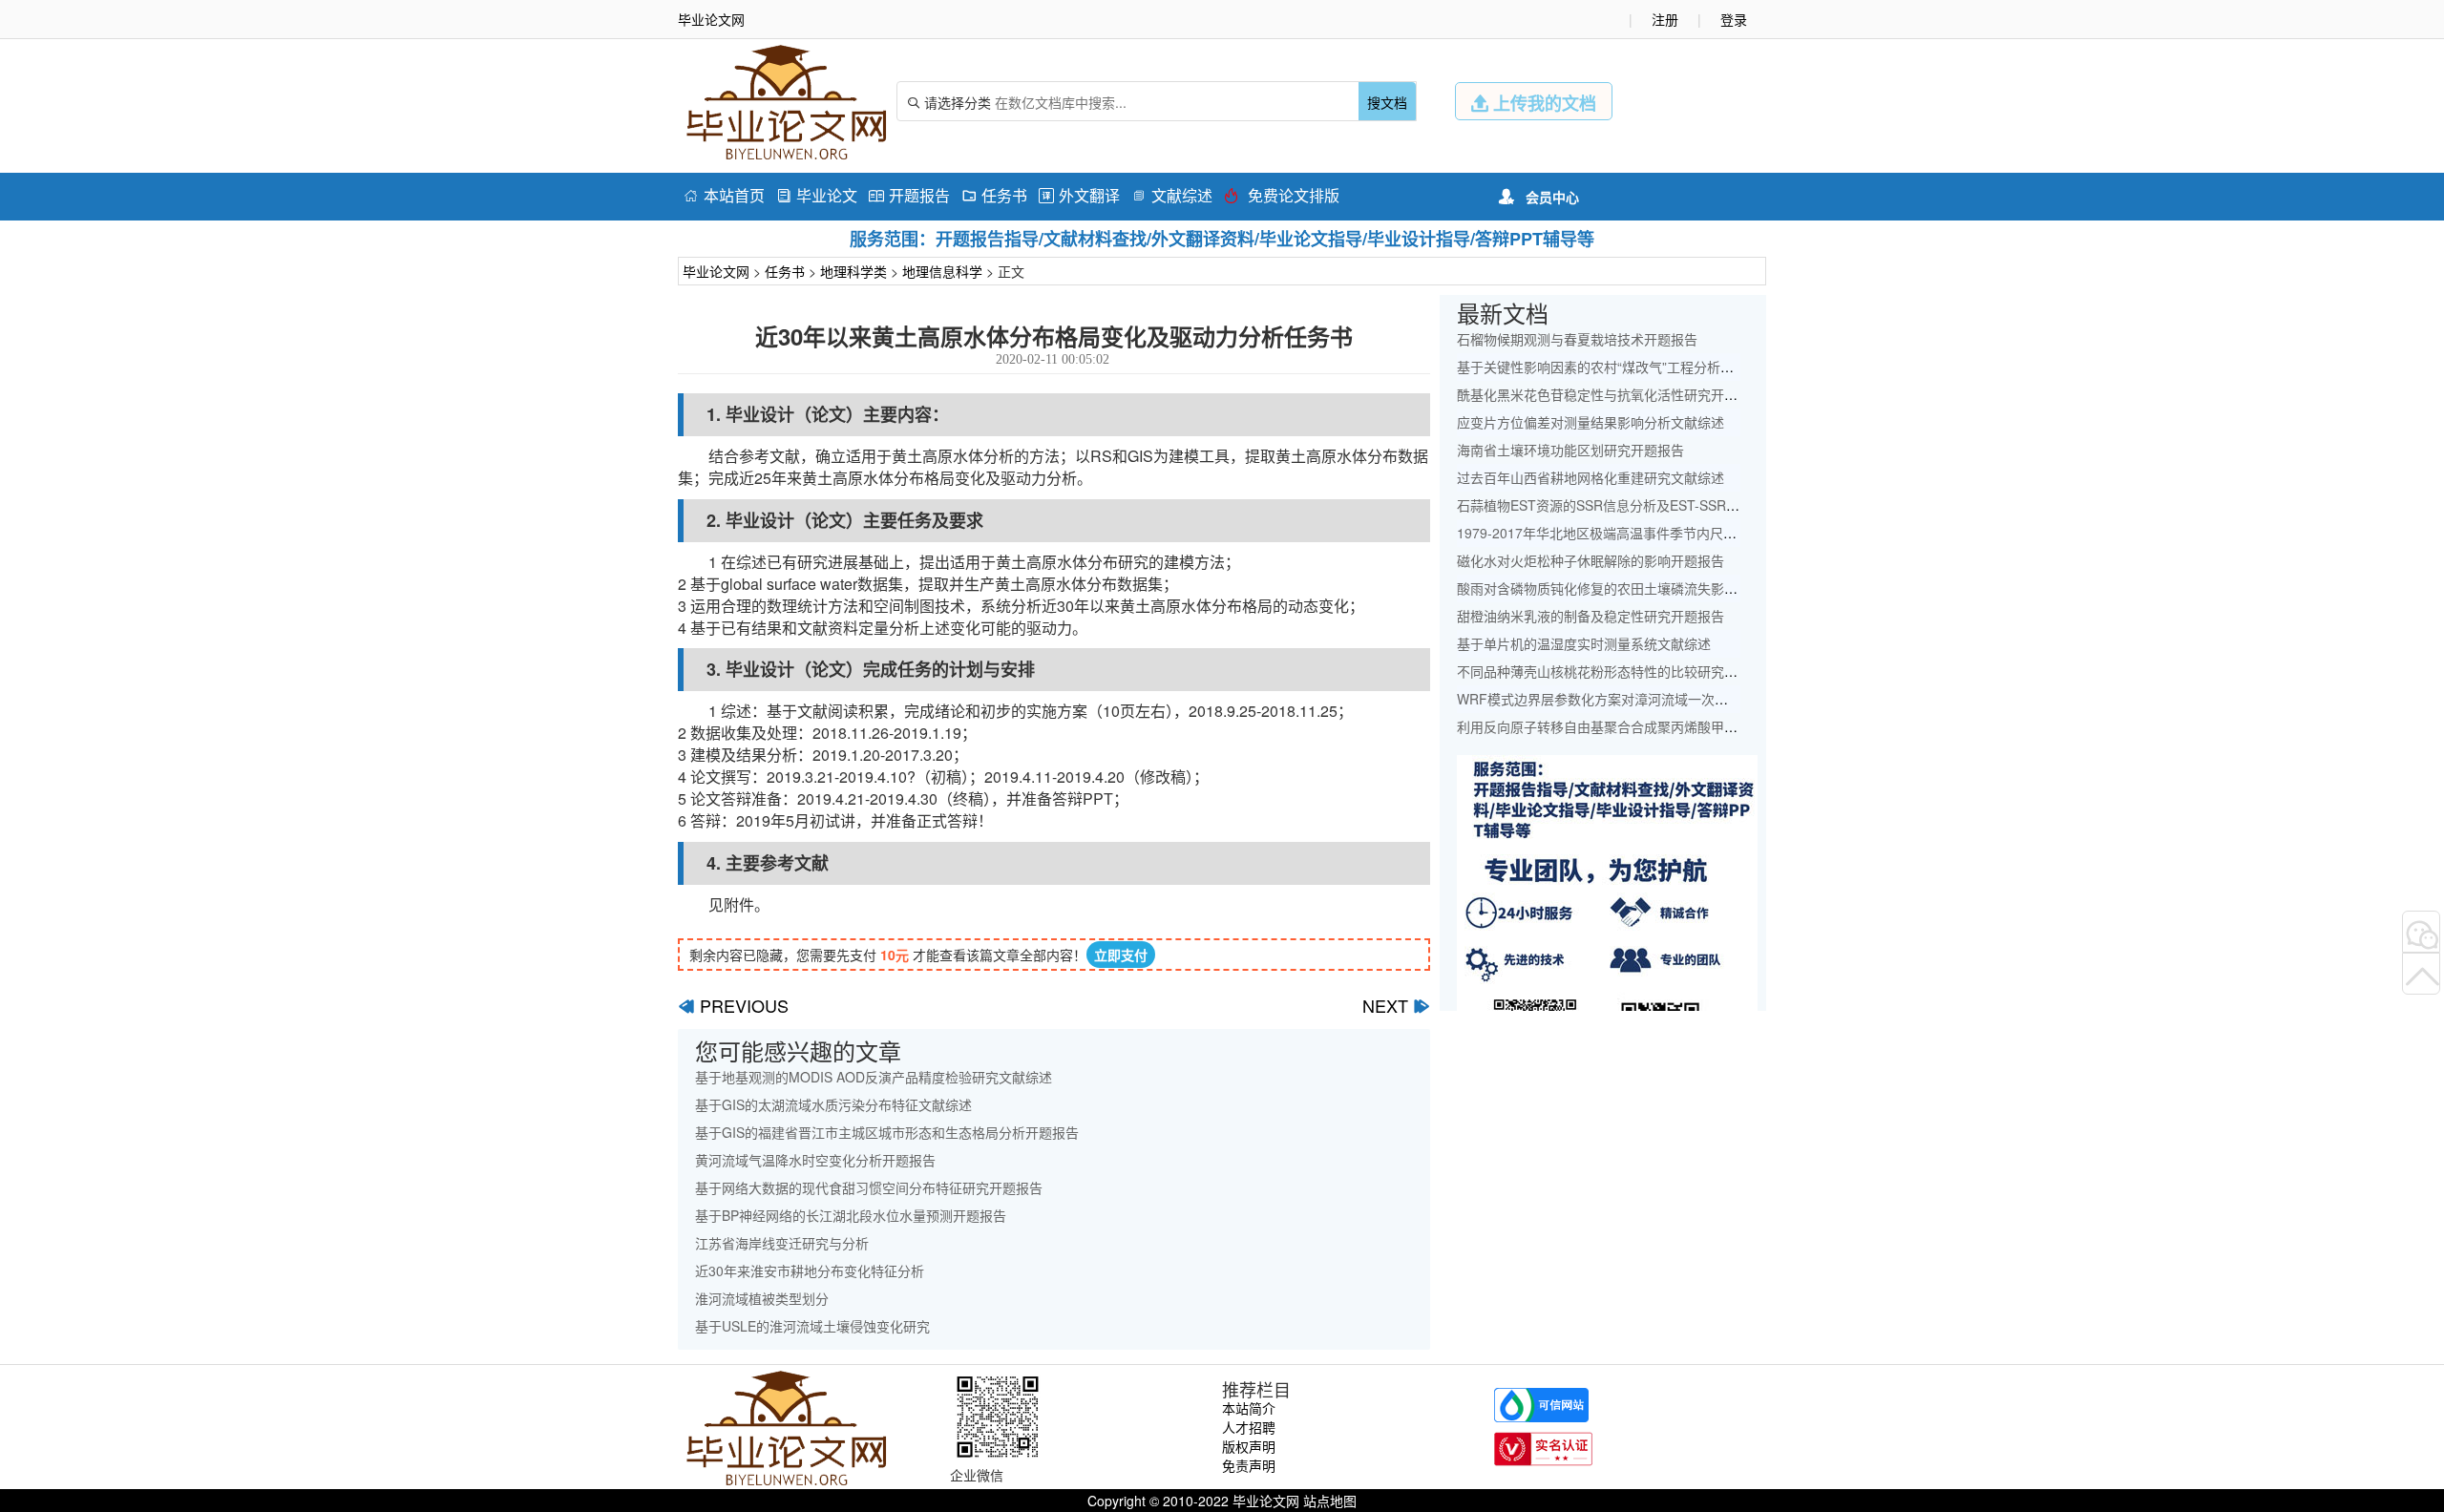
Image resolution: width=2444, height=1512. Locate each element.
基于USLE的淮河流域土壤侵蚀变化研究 (812, 1326)
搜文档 (1387, 102)
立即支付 (1121, 955)
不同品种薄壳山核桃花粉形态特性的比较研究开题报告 (1617, 671)
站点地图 (1330, 1501)
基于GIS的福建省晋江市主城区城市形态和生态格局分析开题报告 (887, 1132)
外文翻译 (1079, 195)
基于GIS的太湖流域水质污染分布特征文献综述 (833, 1104)
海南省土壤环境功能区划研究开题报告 (1570, 450)
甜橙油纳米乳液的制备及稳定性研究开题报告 (1591, 616)
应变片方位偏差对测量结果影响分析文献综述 (1591, 422)
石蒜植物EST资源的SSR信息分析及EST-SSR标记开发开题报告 (1645, 505)
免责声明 (1249, 1465)
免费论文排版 (1282, 195)
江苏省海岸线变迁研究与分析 (782, 1243)
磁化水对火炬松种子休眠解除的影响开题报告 (1591, 560)
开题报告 (909, 195)
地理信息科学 (942, 271)
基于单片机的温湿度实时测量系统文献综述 (1584, 643)
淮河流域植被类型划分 (762, 1298)
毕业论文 (817, 195)
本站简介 (1249, 1408)
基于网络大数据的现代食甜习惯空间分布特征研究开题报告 (869, 1187)
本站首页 (724, 195)
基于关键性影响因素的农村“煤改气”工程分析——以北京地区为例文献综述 (1675, 367)
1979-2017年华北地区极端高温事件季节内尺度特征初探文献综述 (1650, 533)
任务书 (994, 195)
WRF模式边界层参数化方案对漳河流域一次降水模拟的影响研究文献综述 (1673, 699)
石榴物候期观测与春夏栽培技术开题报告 (1577, 339)
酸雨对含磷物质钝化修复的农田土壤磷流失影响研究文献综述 (1637, 588)
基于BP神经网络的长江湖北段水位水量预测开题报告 (851, 1215)
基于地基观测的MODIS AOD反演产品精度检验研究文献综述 (874, 1077)
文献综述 (1172, 195)
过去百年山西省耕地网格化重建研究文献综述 (1591, 477)
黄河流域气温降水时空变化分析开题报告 (815, 1160)
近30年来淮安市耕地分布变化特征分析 (810, 1270)
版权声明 (1249, 1446)
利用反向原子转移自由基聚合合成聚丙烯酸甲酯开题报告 (1624, 726)
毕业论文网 (716, 271)
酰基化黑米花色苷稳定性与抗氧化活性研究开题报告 (1611, 394)
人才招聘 (1249, 1427)
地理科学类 (853, 271)
